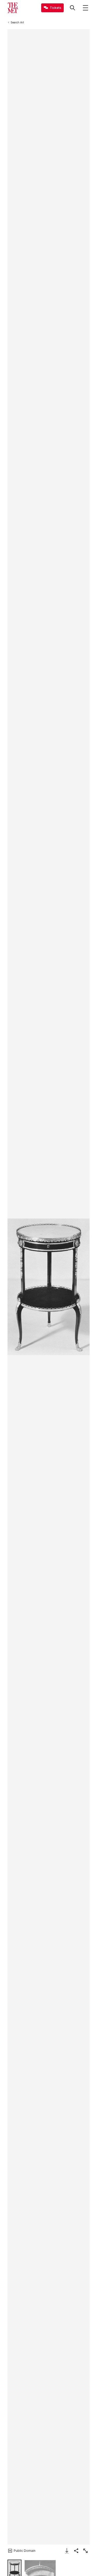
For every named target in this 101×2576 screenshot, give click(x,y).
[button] (49, 1287)
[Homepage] (13, 8)
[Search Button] (73, 8)
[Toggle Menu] (85, 8)
